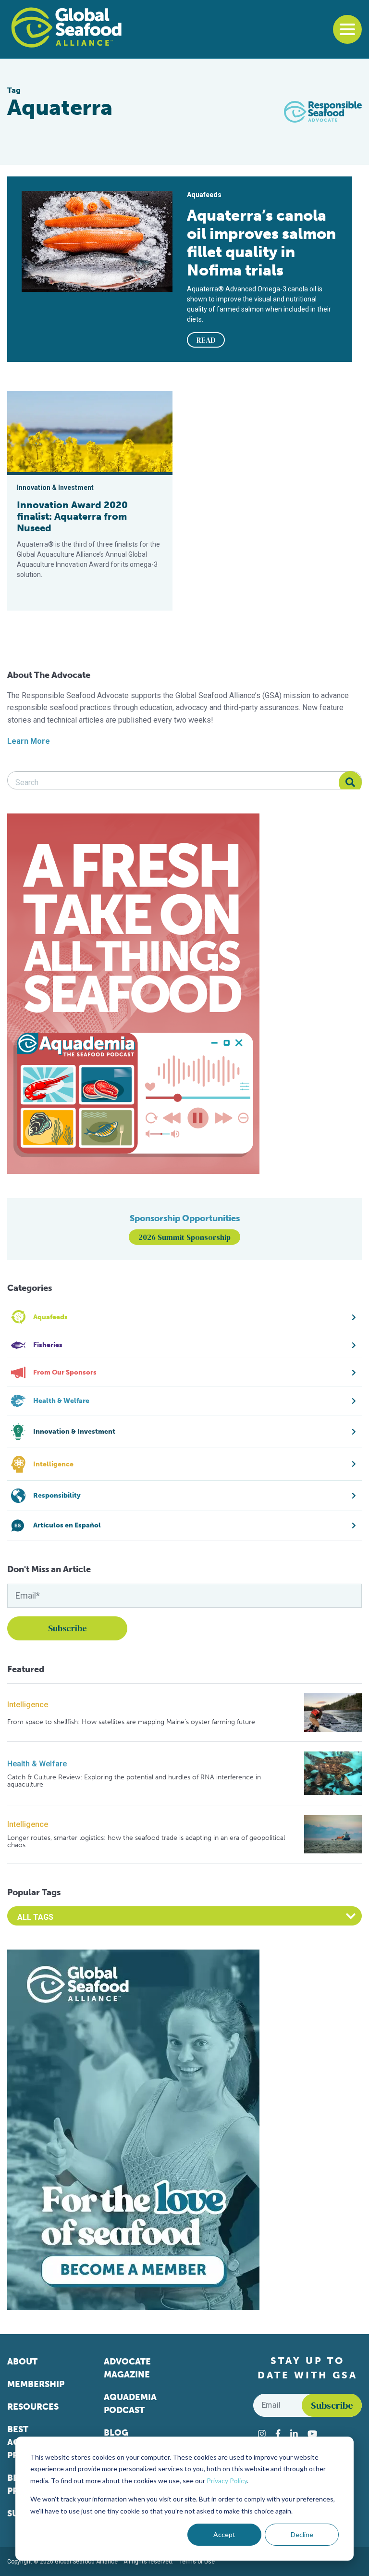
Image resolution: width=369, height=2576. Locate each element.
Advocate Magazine (127, 2368)
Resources (33, 2407)
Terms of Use (197, 2562)
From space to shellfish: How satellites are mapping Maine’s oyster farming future (131, 1722)
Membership (36, 2384)
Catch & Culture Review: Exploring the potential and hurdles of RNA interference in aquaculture (134, 1781)
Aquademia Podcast (130, 2404)
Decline (302, 2534)
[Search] (350, 783)
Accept (224, 2534)
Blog (116, 2433)
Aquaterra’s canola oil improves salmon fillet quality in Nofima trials (261, 243)
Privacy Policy (227, 2481)
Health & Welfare (37, 1764)
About (22, 2362)
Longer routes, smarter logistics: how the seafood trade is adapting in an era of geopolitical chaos (146, 1842)
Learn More (29, 741)
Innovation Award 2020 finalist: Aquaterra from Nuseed (72, 516)
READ (206, 340)
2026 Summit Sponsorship (184, 1237)
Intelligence (28, 1705)
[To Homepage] (66, 27)
